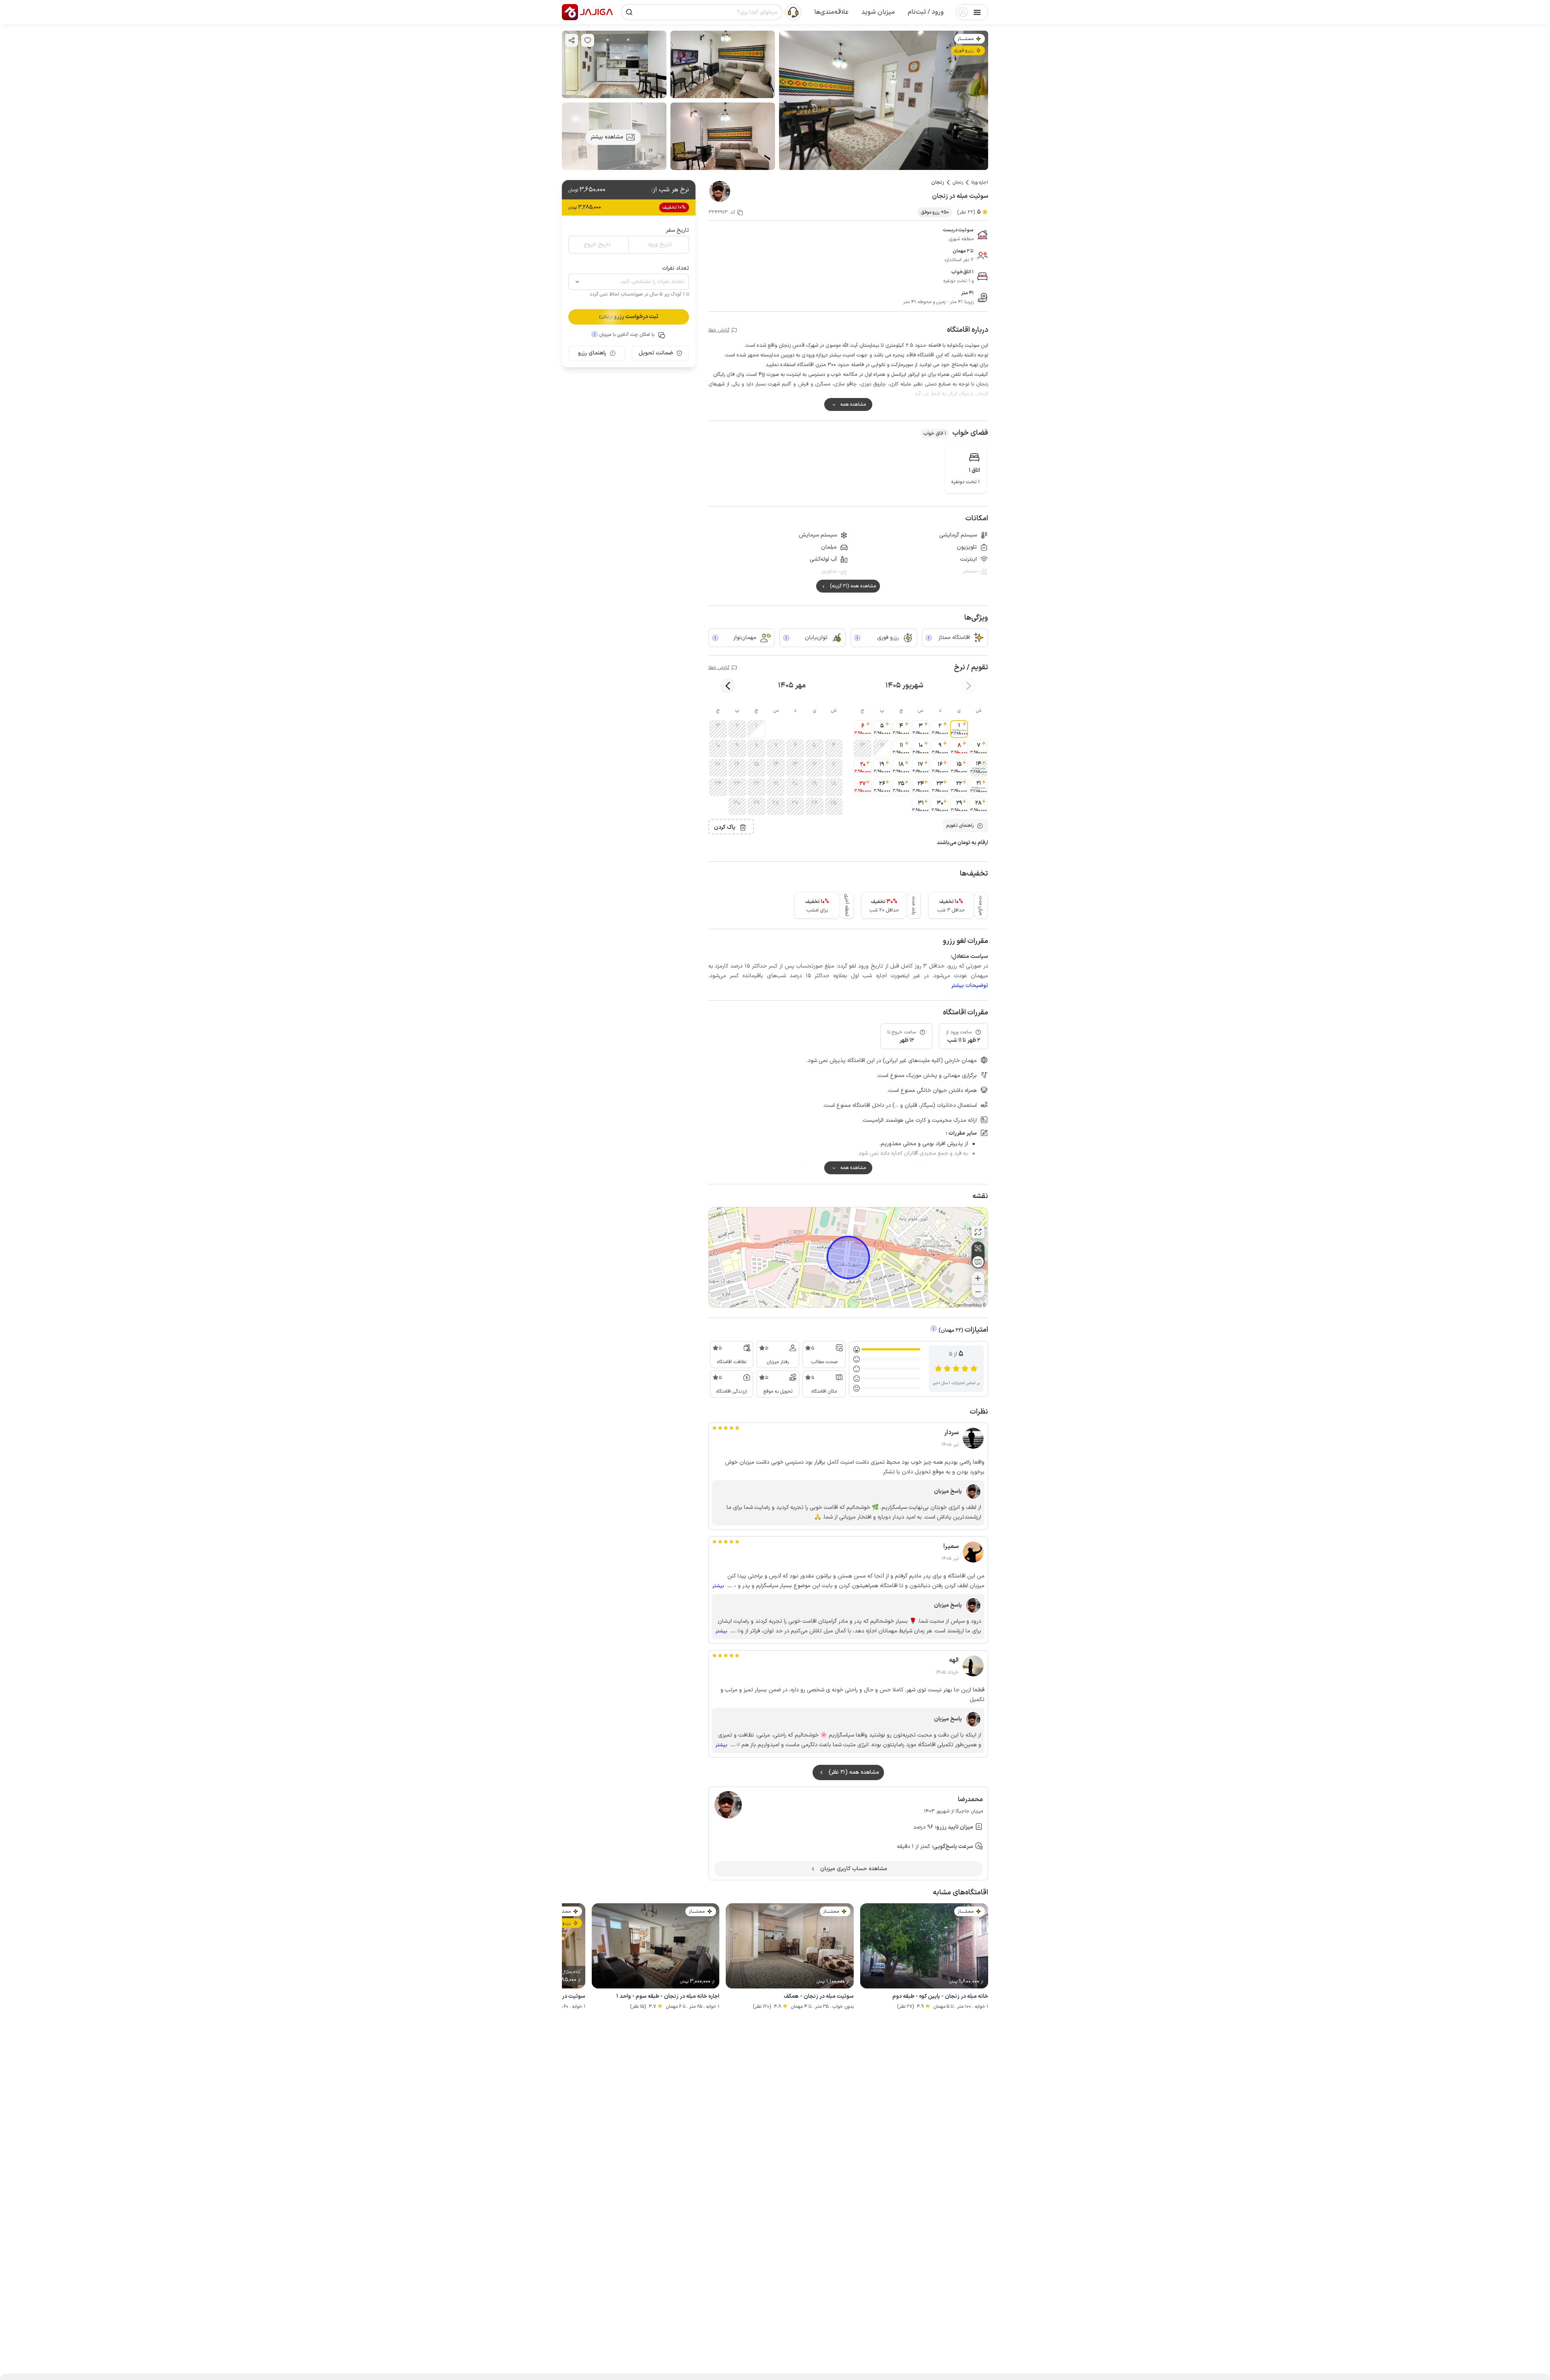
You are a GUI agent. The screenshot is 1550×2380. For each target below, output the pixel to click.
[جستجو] (629, 12)
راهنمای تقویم (960, 825)
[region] (848, 1257)
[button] (926, 12)
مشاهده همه (853, 404)
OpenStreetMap (968, 1306)
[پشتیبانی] (793, 12)
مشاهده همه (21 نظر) (854, 1772)
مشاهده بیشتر (607, 137)
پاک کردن (725, 827)
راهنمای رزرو (592, 353)
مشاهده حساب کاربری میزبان (854, 1869)
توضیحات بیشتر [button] (970, 986)
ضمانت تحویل (656, 353)
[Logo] (570, 12)
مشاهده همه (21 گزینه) (853, 586)
